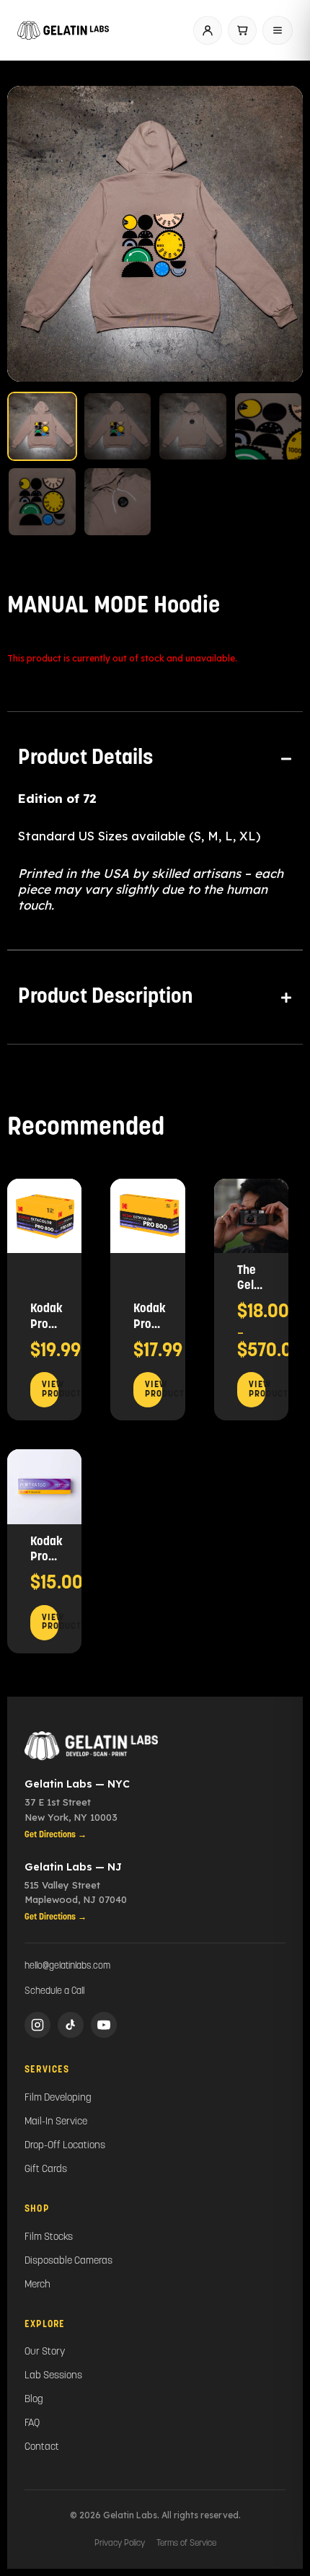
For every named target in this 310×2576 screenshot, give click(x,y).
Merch (37, 2285)
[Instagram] (37, 2025)
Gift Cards (46, 2170)
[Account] (208, 30)
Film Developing (58, 2098)
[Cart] (242, 30)
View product (257, 1390)
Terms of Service (186, 2544)
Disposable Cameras (68, 2261)
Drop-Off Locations (65, 2146)
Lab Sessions (53, 2376)
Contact (42, 2447)
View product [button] (50, 1390)
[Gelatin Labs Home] (155, 1746)
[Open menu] (278, 30)
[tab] (155, 759)
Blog (34, 2400)
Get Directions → (56, 1835)
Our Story (45, 2352)
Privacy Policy (120, 2544)
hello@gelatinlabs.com (67, 1966)
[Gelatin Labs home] (63, 30)
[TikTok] (71, 2025)
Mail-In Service (56, 2122)
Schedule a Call (54, 1991)
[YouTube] (104, 2025)
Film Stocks (49, 2237)
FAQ (32, 2423)
